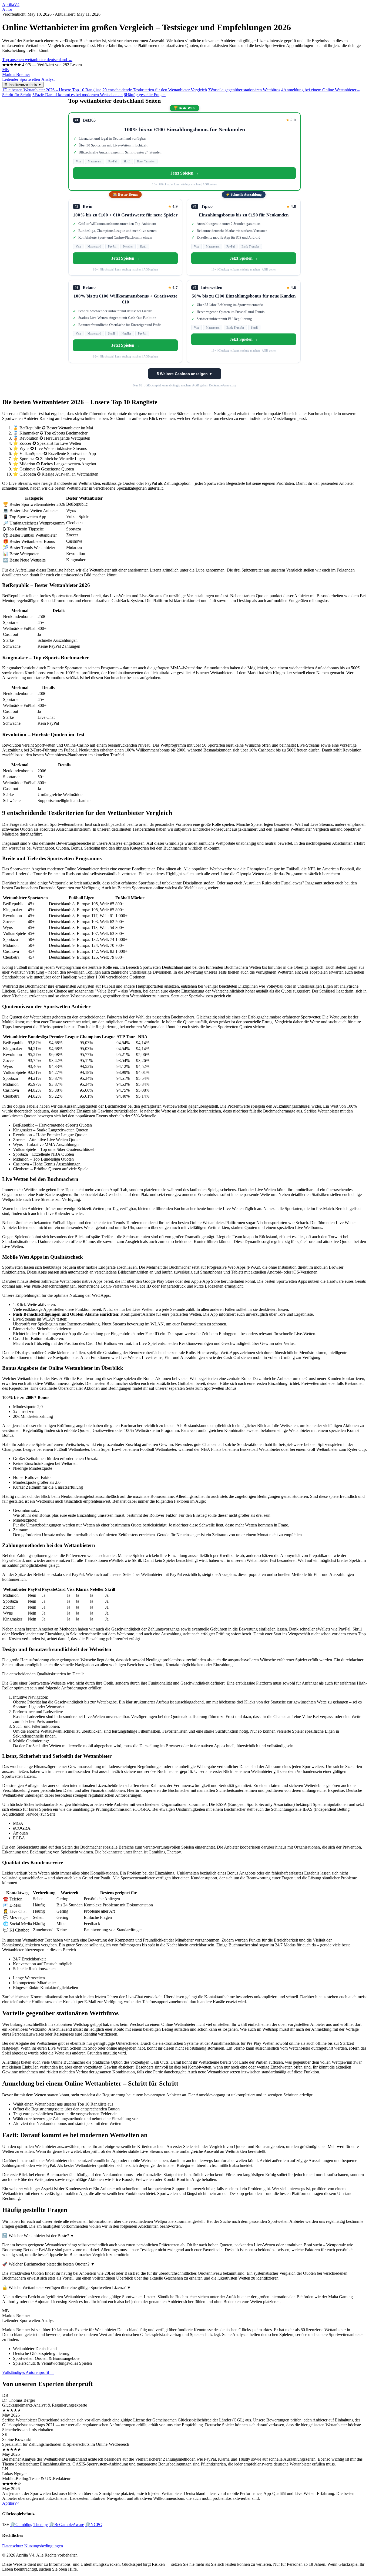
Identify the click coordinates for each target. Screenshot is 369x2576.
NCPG (94, 2525)
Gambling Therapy (29, 2525)
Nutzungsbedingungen (44, 2546)
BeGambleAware (66, 2525)
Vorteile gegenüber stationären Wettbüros (244, 90)
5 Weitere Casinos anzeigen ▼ (185, 374)
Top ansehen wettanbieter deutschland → (37, 60)
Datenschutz (13, 2546)
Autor (7, 9)
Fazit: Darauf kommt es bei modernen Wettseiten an (78, 95)
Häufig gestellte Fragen (145, 95)
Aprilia (11, 4)
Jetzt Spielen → (185, 173)
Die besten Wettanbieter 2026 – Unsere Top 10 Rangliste (52, 90)
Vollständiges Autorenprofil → (28, 2372)
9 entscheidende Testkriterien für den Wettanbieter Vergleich (155, 90)
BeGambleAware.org (223, 385)
